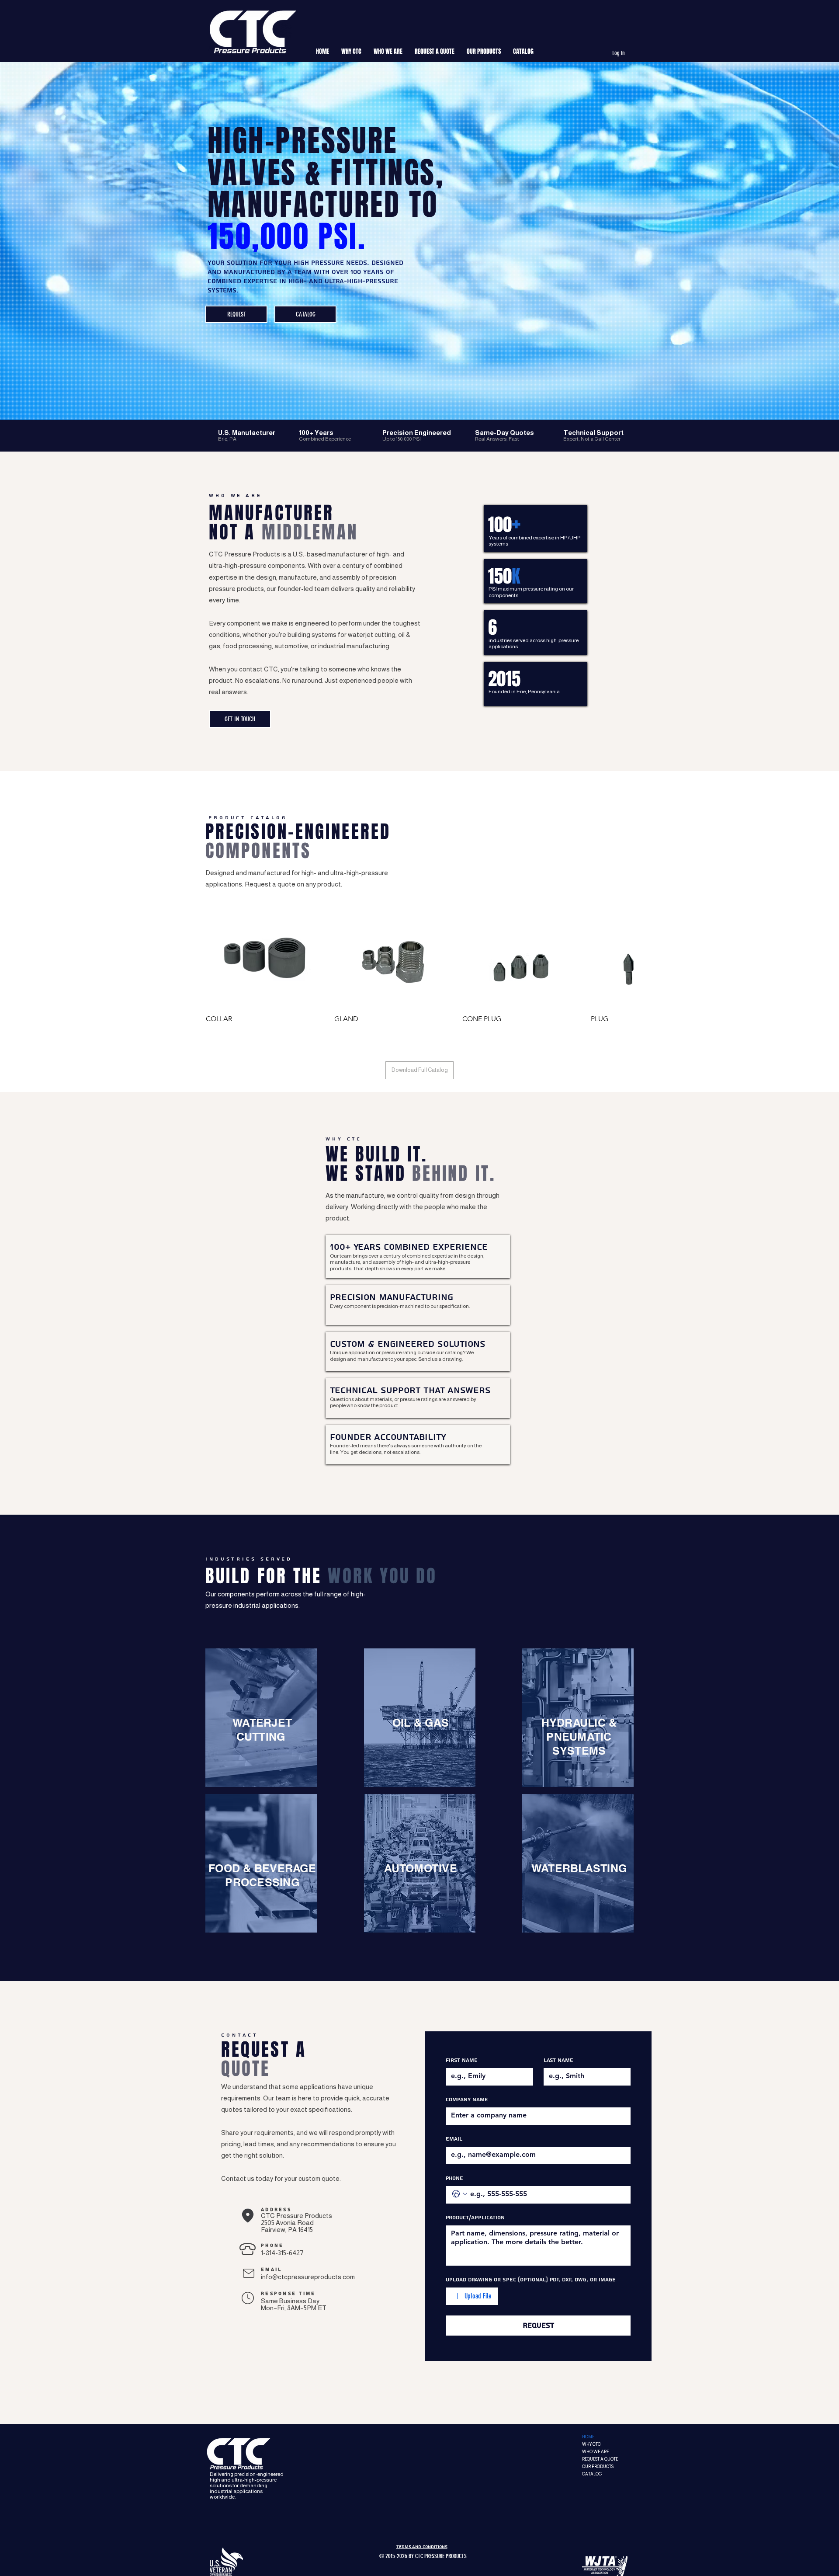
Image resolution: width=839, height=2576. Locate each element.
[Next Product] (621, 962)
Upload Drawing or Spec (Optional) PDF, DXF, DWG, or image (531, 2280)
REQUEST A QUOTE (600, 2459)
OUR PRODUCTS (598, 2466)
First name (462, 2060)
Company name (467, 2100)
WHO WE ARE (595, 2452)
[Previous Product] (218, 962)
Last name (558, 2060)
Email (454, 2139)
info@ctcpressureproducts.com (308, 2277)
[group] (419, 975)
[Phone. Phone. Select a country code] (460, 2194)
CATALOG (592, 2474)
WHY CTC (591, 2444)
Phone (454, 2178)
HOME (588, 2437)
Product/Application (475, 2218)
